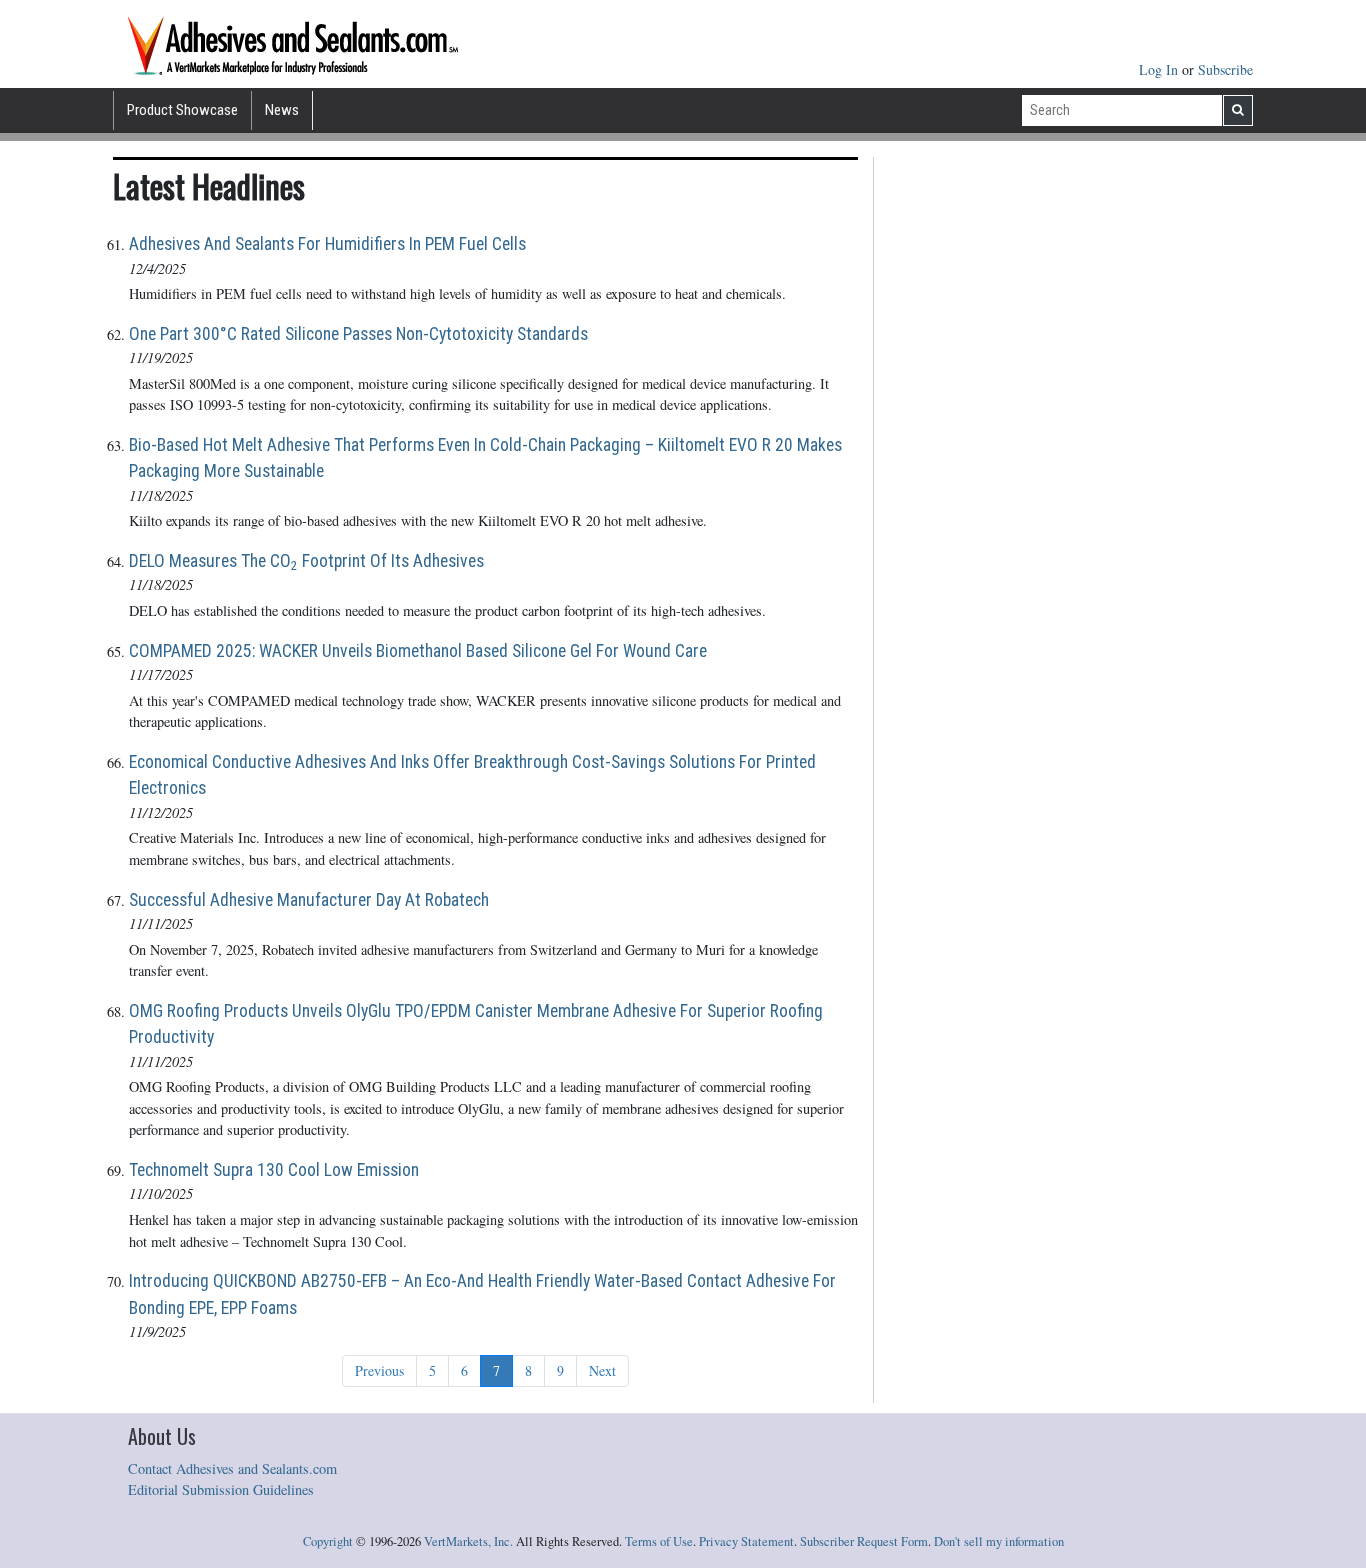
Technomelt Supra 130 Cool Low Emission (274, 1170)
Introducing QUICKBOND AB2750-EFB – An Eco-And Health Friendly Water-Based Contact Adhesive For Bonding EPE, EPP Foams (482, 1294)
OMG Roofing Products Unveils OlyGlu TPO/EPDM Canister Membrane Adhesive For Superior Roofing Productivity (476, 1024)
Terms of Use (659, 1541)
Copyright (328, 1541)
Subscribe (1225, 69)
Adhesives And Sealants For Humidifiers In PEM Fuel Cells (327, 244)
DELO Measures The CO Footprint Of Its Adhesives (306, 562)
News (282, 110)
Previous (379, 1370)
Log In (1160, 69)
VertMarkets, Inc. (468, 1541)
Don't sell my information (999, 1541)
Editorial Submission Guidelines (221, 1489)
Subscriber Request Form (864, 1541)
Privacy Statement (746, 1541)
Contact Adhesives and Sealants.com (232, 1468)
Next (602, 1370)
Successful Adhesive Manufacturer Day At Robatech (309, 900)
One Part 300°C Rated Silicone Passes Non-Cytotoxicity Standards (358, 334)
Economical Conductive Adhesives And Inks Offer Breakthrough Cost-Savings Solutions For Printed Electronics (472, 775)
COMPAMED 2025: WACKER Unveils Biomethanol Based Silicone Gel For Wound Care (418, 651)
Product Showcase (182, 110)
